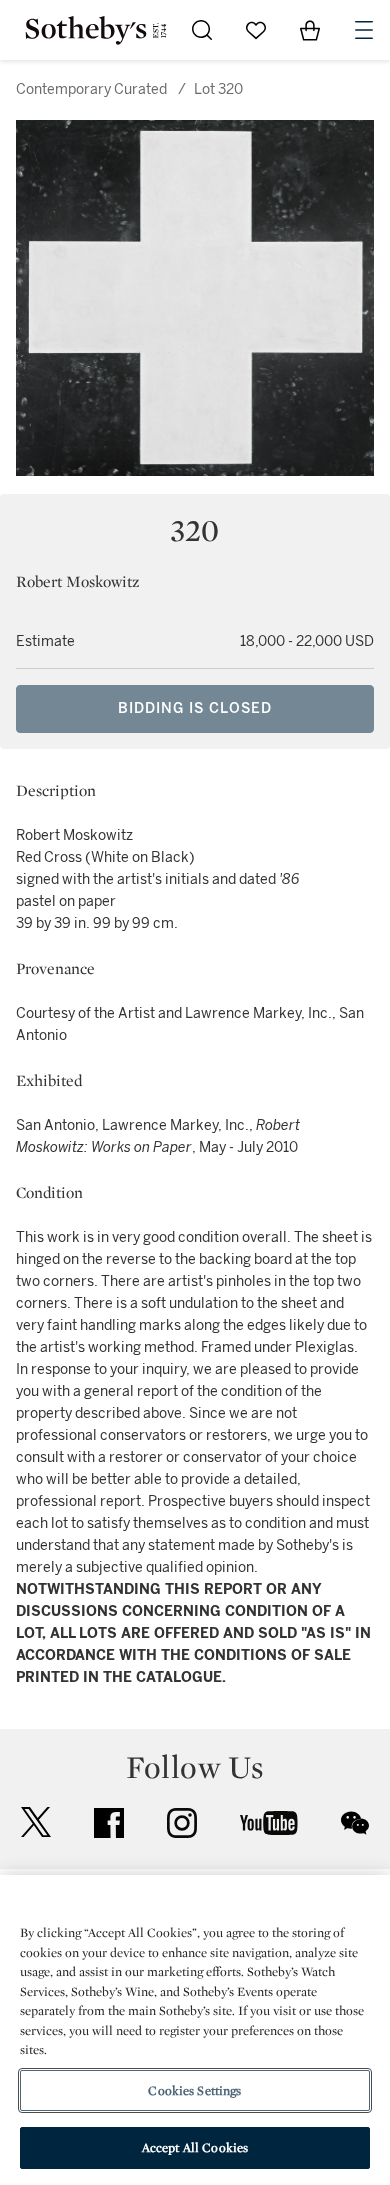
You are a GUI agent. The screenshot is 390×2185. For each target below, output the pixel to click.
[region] (195, 2030)
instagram (182, 1823)
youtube (269, 1823)
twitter (36, 1822)
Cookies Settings (194, 2090)
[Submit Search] (202, 30)
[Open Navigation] (364, 30)
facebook (109, 1823)
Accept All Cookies (195, 2147)
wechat (355, 1823)
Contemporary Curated (91, 89)
